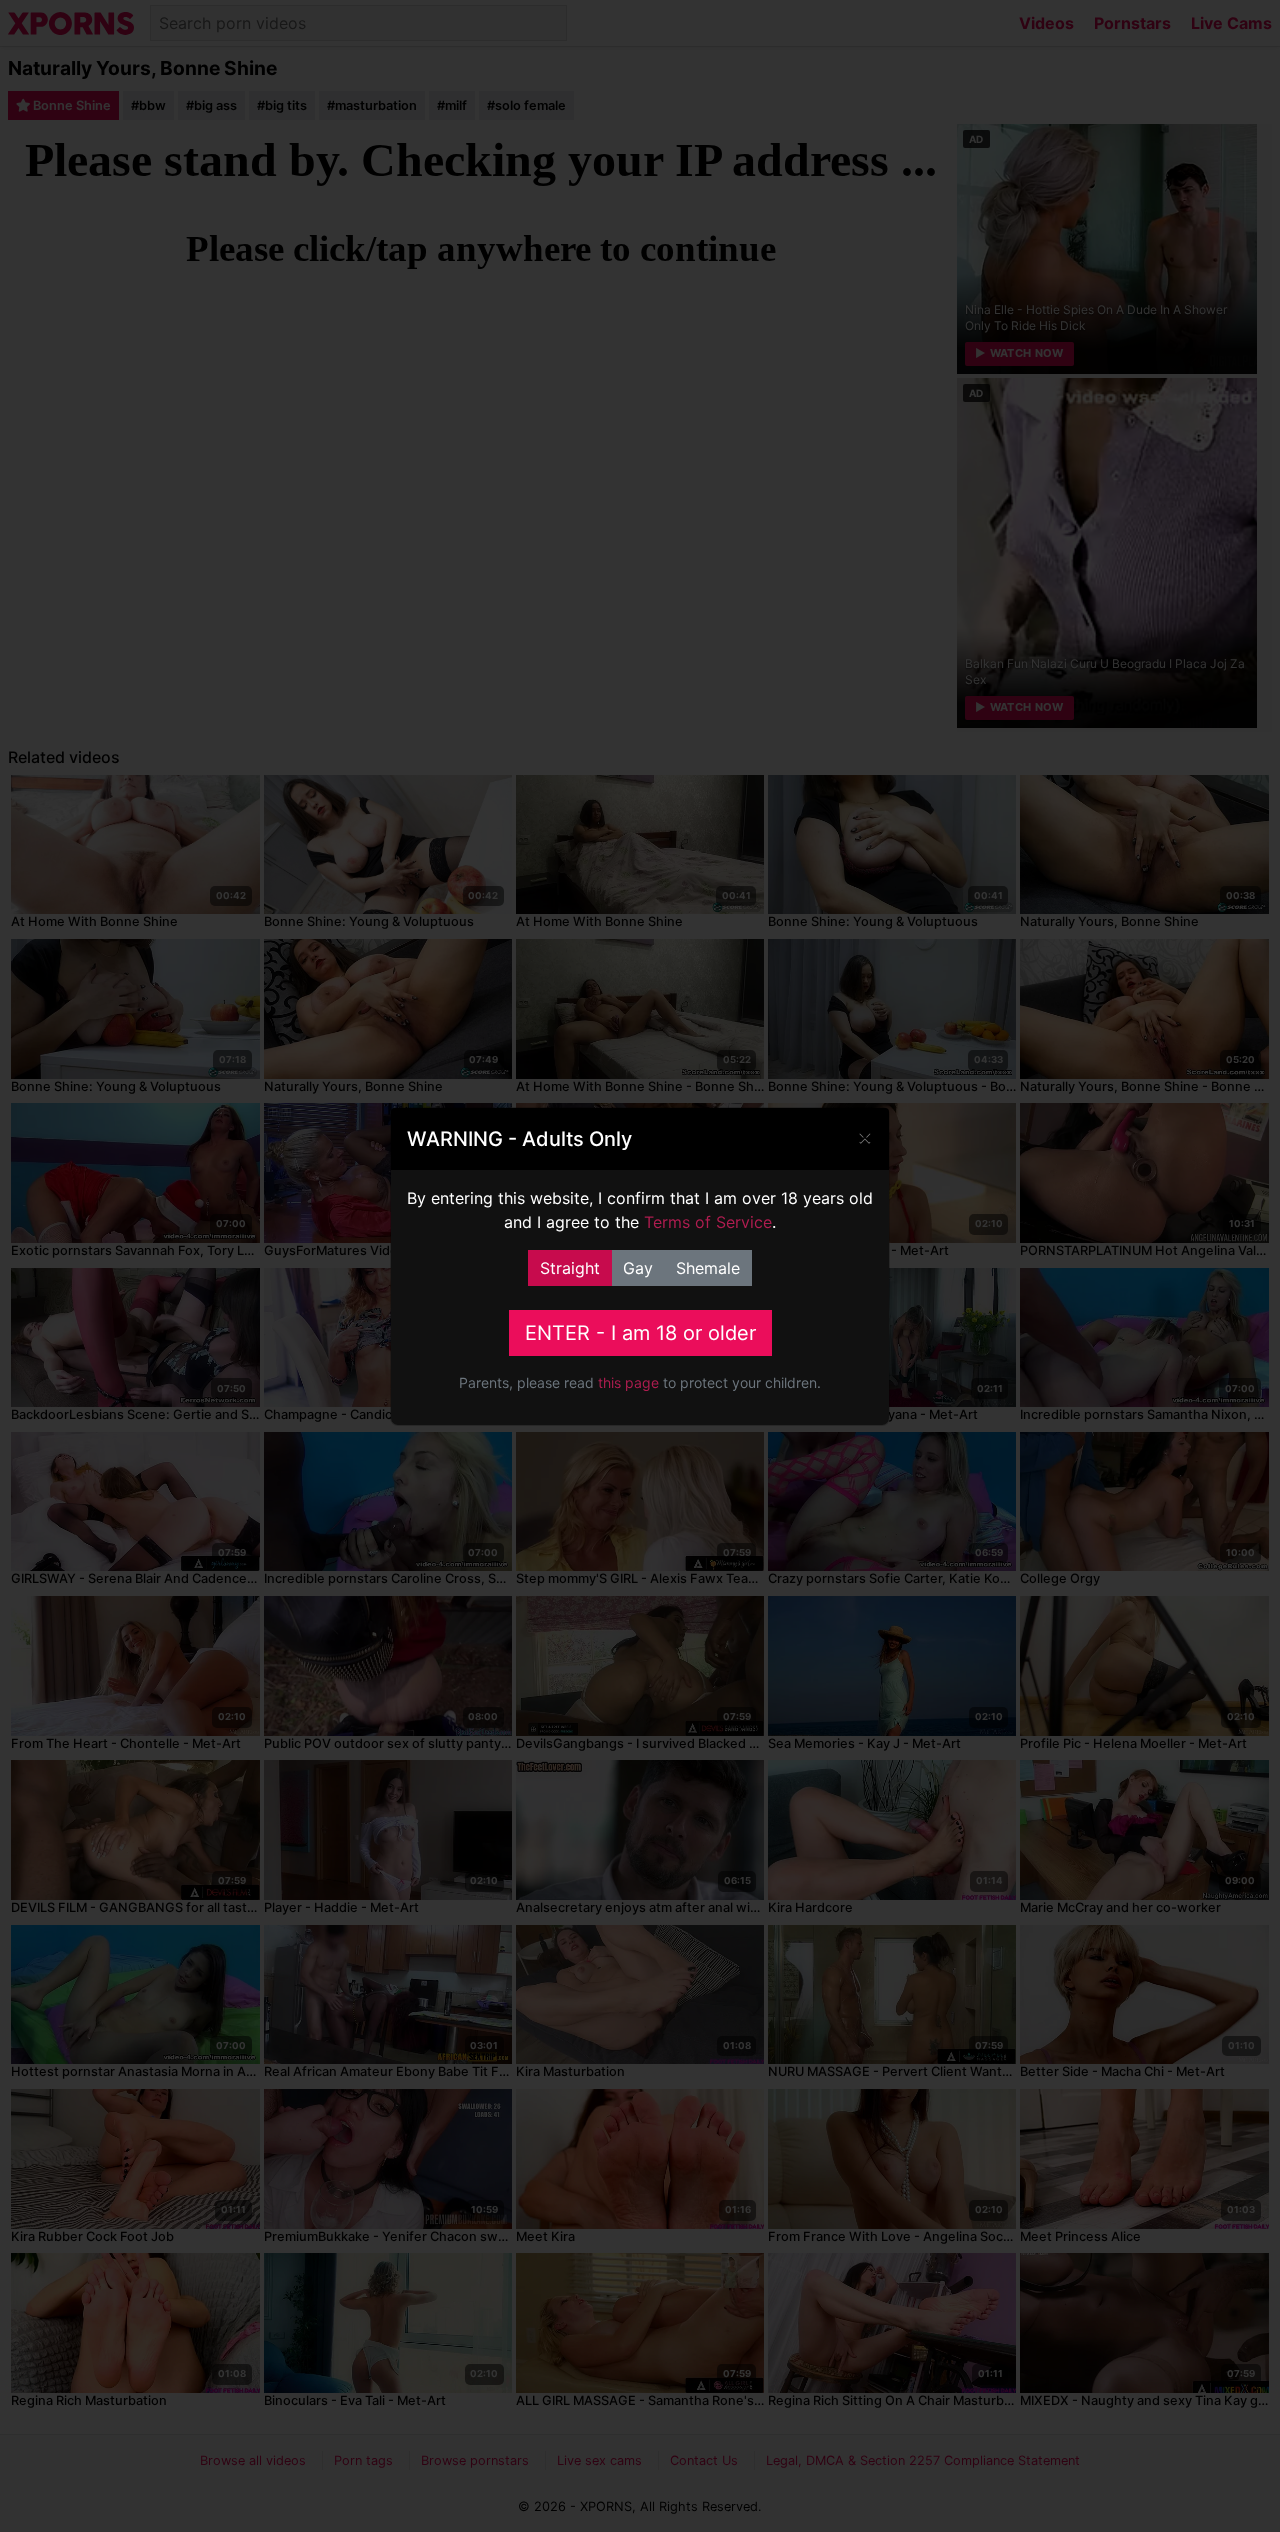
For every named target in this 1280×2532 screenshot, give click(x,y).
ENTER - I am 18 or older (640, 1333)
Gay (638, 1268)
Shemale (708, 1268)
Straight (570, 1268)
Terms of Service (708, 1222)
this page (628, 1382)
